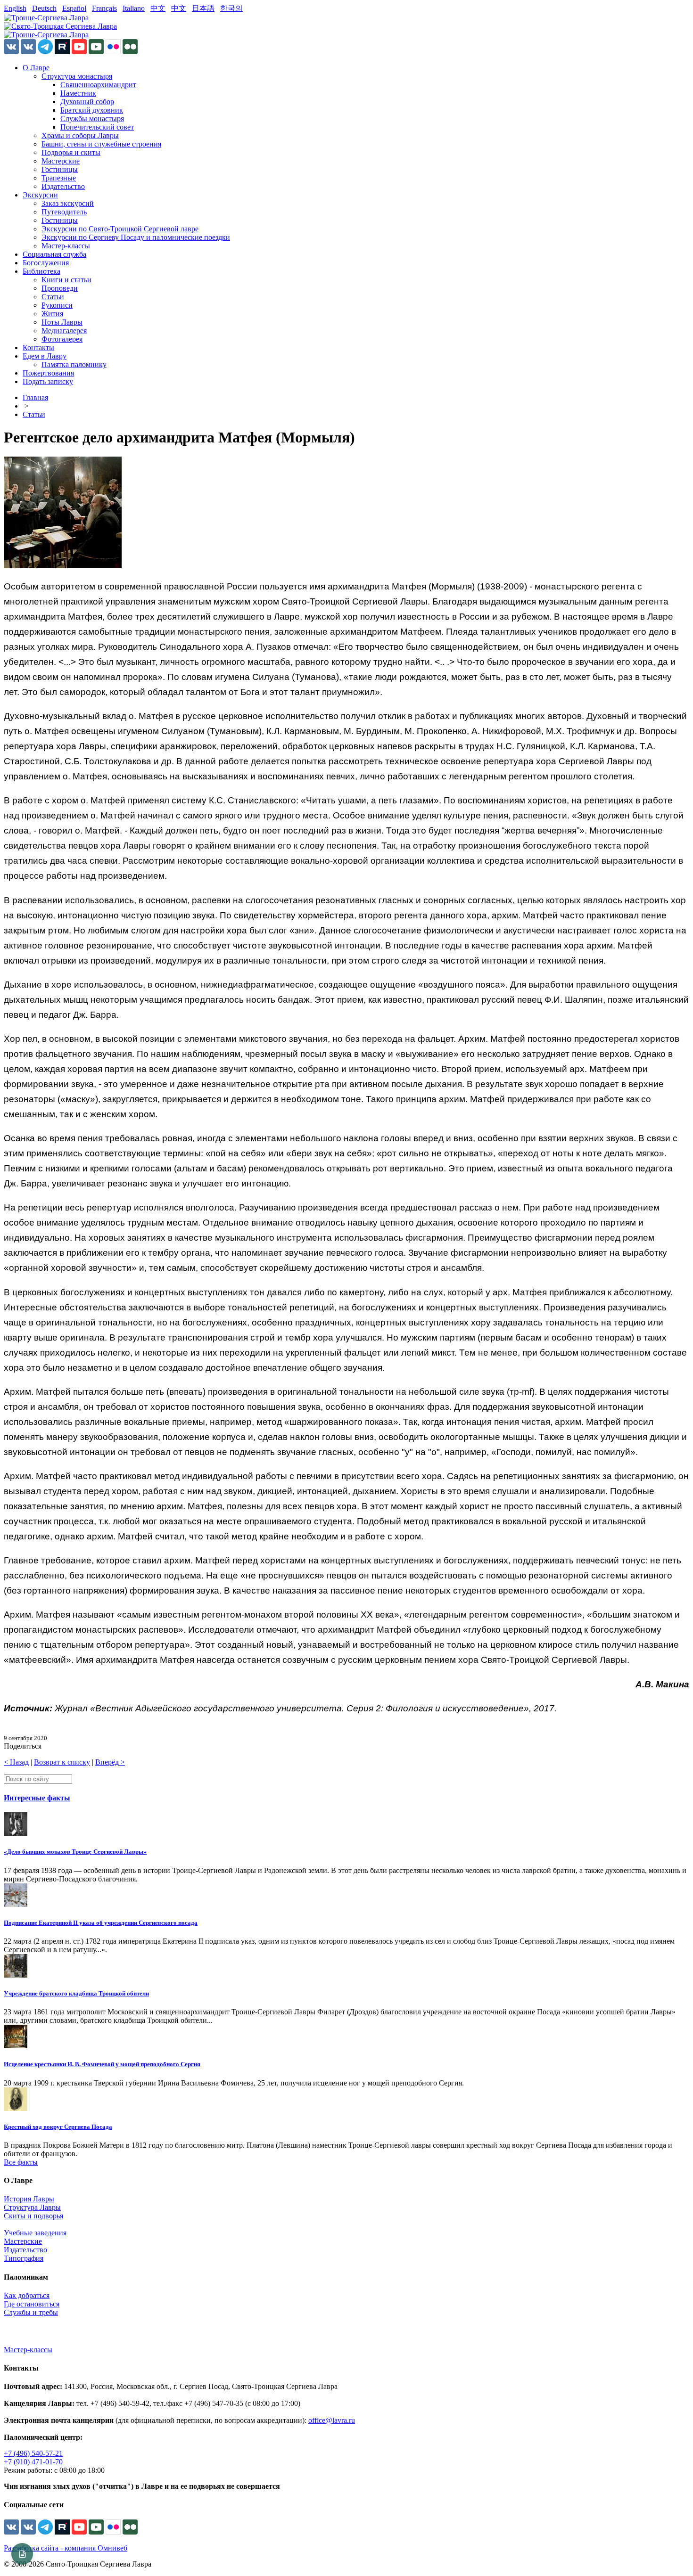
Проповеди (60, 288)
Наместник (78, 93)
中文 (158, 8)
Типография (24, 2258)
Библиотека (41, 271)
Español (74, 8)
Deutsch (44, 8)
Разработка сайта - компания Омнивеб (66, 2548)
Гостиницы (60, 169)
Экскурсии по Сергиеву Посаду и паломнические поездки (136, 237)
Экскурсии (40, 195)
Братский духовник (92, 110)
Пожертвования (48, 373)
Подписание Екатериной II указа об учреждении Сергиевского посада (101, 1923)
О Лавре (36, 68)
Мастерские (61, 161)
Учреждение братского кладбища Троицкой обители (76, 1993)
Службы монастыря (92, 119)
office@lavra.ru (332, 2420)
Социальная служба (54, 254)
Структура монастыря (77, 76)
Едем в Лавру (45, 356)
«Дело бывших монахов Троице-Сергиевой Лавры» (75, 1852)
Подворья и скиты (71, 152)
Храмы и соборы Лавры (80, 135)
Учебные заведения (35, 2233)
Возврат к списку (62, 1762)
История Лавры (29, 2199)
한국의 (231, 8)
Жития (52, 314)
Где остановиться (32, 2304)
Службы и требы (31, 2312)
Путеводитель (64, 212)
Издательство (63, 186)
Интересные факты (37, 1798)
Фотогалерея (62, 339)
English (15, 8)
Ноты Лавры (62, 322)
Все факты (21, 2162)
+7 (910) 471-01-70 (33, 2462)
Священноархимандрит (98, 85)
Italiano (134, 8)
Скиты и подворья (33, 2216)
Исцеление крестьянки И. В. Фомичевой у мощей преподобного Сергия (102, 2064)
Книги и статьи (66, 280)
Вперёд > (110, 1762)
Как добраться (27, 2295)
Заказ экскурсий (68, 203)
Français (104, 8)
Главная (35, 397)
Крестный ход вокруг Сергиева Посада (58, 2127)
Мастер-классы (66, 246)
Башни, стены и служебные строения (101, 144)
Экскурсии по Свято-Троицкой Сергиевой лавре (120, 229)
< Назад (16, 1762)
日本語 (203, 8)
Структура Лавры (32, 2207)
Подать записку (48, 381)
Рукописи (57, 305)
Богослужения (46, 263)
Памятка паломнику (74, 364)
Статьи (53, 297)
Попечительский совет (97, 127)
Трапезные (59, 178)
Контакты (38, 348)
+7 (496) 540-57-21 (33, 2453)
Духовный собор (87, 102)
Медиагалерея (64, 331)
